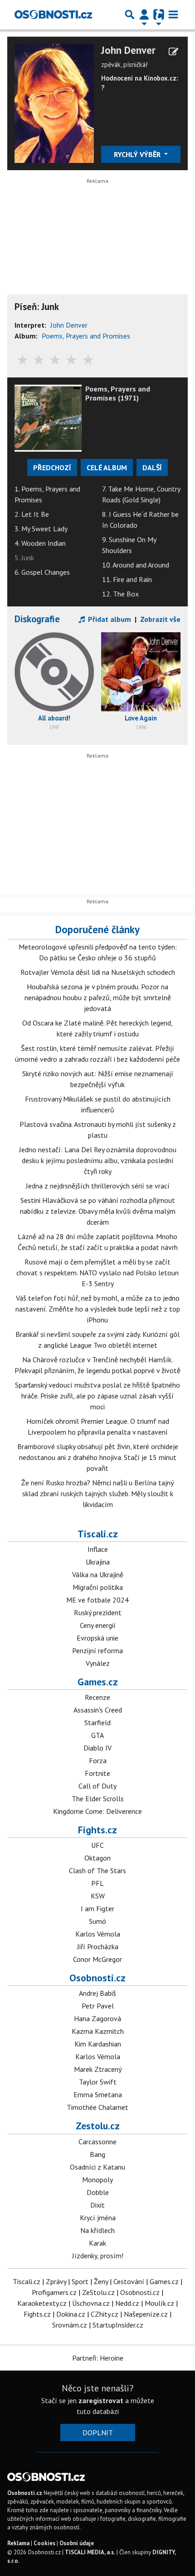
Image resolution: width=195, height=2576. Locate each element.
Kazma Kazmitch (98, 2031)
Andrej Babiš (97, 1993)
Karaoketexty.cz (42, 2303)
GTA (97, 1735)
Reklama (18, 2543)
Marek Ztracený (98, 2069)
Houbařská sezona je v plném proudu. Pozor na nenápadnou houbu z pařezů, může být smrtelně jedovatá (98, 997)
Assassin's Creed (98, 1710)
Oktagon (97, 1858)
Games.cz (98, 1682)
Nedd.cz (127, 2303)
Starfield (97, 1722)
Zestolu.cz (98, 2126)
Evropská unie (97, 1638)
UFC (97, 1845)
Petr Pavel (98, 2006)
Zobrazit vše (160, 619)
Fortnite (97, 1773)
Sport (80, 2281)
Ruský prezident (98, 1612)
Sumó (97, 1921)
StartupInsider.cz (118, 2325)
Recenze (97, 1697)
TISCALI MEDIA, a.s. (90, 2552)
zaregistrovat (101, 2400)
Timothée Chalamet (97, 2107)
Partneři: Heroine (98, 2358)
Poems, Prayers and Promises (86, 336)
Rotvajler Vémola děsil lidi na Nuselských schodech (98, 972)
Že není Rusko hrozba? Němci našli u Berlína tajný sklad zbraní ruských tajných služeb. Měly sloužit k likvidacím (97, 1493)
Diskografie (37, 619)
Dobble (98, 2192)
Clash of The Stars (97, 1870)
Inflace (98, 1549)
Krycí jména (98, 2218)
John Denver (128, 50)
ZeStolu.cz (98, 2292)
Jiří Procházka (98, 1946)
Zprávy (56, 2281)
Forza (98, 1760)
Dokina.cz (71, 2314)
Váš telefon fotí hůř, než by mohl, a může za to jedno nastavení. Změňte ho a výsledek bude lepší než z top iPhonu (98, 1309)
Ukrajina (98, 1562)
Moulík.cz (159, 2303)
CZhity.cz (105, 2314)
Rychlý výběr (138, 154)
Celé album (107, 467)
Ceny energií (98, 1625)
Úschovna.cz (91, 2303)
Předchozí (52, 467)
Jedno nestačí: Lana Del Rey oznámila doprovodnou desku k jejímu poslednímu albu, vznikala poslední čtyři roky (98, 1160)
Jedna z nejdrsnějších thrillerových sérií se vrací (98, 1186)
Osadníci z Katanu (97, 2167)
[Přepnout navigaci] (144, 14)
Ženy (101, 2281)
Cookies (44, 2543)
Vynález (98, 1663)
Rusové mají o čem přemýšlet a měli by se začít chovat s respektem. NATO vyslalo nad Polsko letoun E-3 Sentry (97, 1273)
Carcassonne (97, 2142)
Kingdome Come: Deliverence (97, 1811)
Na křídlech (97, 2230)
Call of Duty (97, 1786)
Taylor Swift (98, 2082)
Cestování (129, 2281)
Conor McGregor (97, 1959)
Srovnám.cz (70, 2325)
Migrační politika (98, 1587)
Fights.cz (97, 1830)
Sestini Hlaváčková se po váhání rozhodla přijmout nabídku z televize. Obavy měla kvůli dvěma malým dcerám (98, 1211)
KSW (98, 1896)
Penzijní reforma (97, 1651)
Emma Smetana (98, 2094)
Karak (97, 2243)
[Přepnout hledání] (130, 14)
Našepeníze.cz (146, 2314)
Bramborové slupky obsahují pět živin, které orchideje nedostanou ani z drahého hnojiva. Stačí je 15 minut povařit (98, 1457)
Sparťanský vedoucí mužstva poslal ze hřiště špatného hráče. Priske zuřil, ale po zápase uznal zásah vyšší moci (97, 1396)
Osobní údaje (77, 2543)
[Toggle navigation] (173, 14)
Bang (97, 2154)
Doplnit (98, 2433)
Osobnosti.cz (97, 1978)
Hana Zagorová (97, 2018)
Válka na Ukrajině (98, 1574)
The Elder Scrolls (98, 1798)
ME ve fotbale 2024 (97, 1600)
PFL (97, 1883)
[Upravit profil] (173, 52)
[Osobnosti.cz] (53, 14)
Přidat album (109, 619)
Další (152, 467)
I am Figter (97, 1908)
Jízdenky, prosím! (98, 2256)
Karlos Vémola (98, 1934)
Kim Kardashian (98, 2044)
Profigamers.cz (54, 2292)
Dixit (97, 2205)
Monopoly (97, 2180)
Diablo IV (97, 1748)
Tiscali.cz (98, 1534)
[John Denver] (54, 102)
